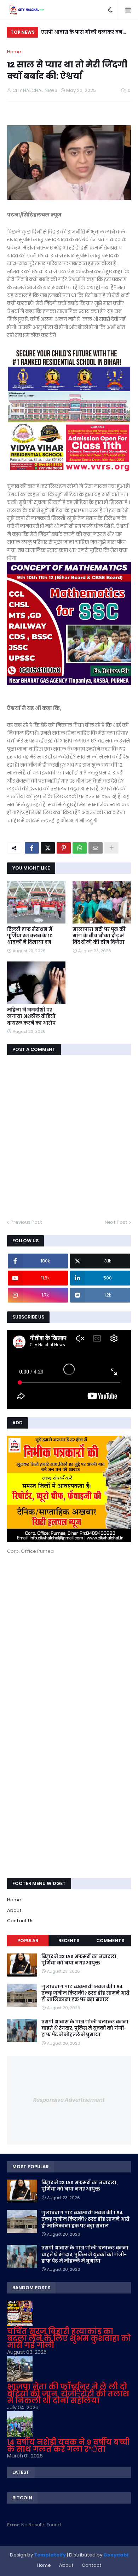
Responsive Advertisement (69, 2100)
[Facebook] (32, 848)
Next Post (116, 1222)
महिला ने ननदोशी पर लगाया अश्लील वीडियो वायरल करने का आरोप (31, 1016)
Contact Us (20, 1921)
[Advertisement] (69, 1633)
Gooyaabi (116, 2555)
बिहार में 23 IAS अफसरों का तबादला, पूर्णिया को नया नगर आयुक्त (79, 1960)
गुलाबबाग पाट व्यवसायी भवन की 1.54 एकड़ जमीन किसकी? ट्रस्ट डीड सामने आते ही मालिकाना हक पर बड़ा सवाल (85, 1993)
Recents (69, 1941)
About (14, 1910)
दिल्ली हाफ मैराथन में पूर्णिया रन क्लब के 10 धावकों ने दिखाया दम (30, 936)
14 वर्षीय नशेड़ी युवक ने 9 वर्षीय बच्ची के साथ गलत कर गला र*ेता (68, 2446)
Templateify (50, 2555)
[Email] (96, 848)
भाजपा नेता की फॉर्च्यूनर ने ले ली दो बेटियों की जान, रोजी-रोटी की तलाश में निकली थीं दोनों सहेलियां (68, 2394)
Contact (92, 2565)
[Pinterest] (64, 848)
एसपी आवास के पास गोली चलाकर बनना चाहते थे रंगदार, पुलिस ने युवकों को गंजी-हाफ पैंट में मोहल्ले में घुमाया (85, 33)
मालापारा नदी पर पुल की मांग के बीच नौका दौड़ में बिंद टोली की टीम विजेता (99, 936)
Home (14, 52)
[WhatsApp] (80, 848)
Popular (28, 1941)
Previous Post (26, 1222)
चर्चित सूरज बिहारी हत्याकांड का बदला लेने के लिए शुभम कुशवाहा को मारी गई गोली (69, 2338)
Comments (110, 1941)
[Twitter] (48, 848)
